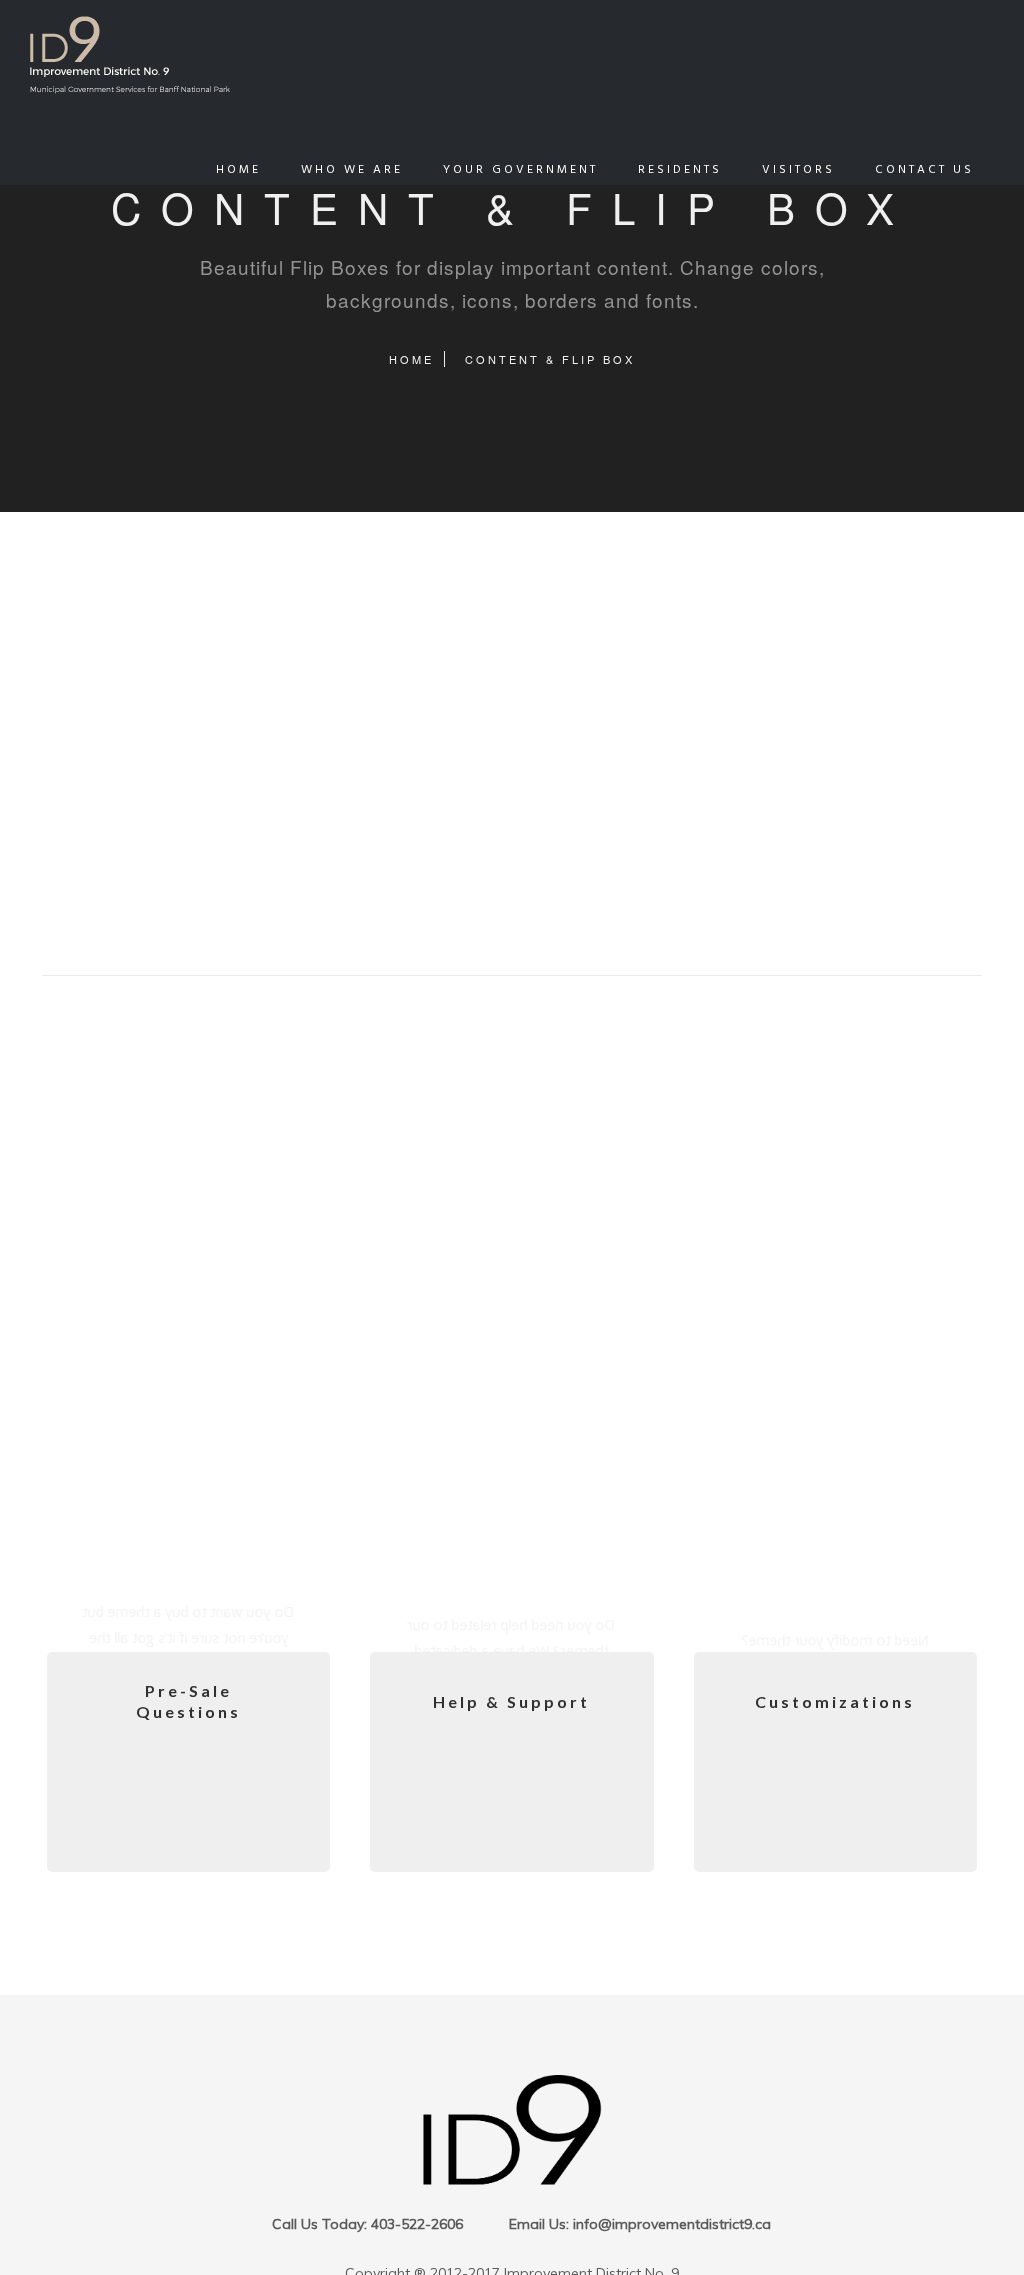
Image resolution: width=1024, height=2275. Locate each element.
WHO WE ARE (352, 170)
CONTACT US (924, 170)
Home (411, 359)
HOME (238, 170)
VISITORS (798, 170)
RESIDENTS (680, 170)
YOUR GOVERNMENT (520, 170)
